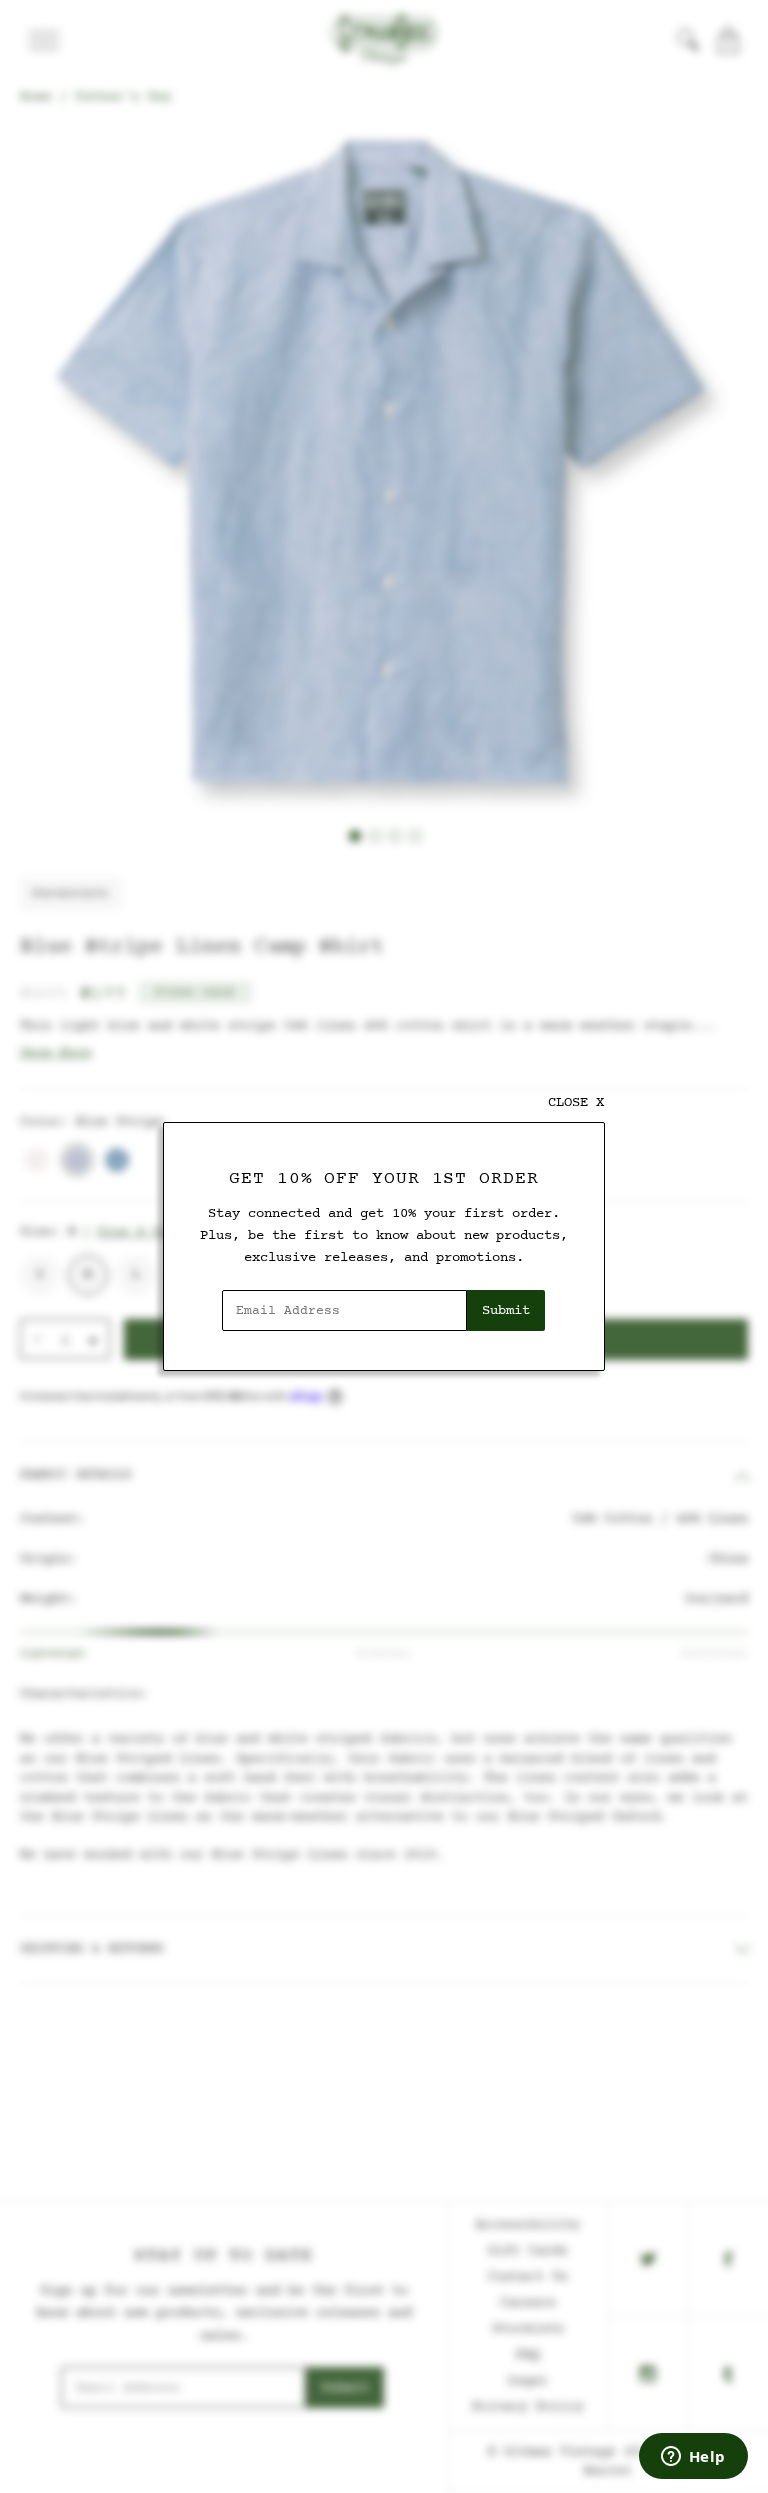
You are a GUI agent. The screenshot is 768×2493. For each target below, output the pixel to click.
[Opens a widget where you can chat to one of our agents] (693, 2458)
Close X (576, 1102)
